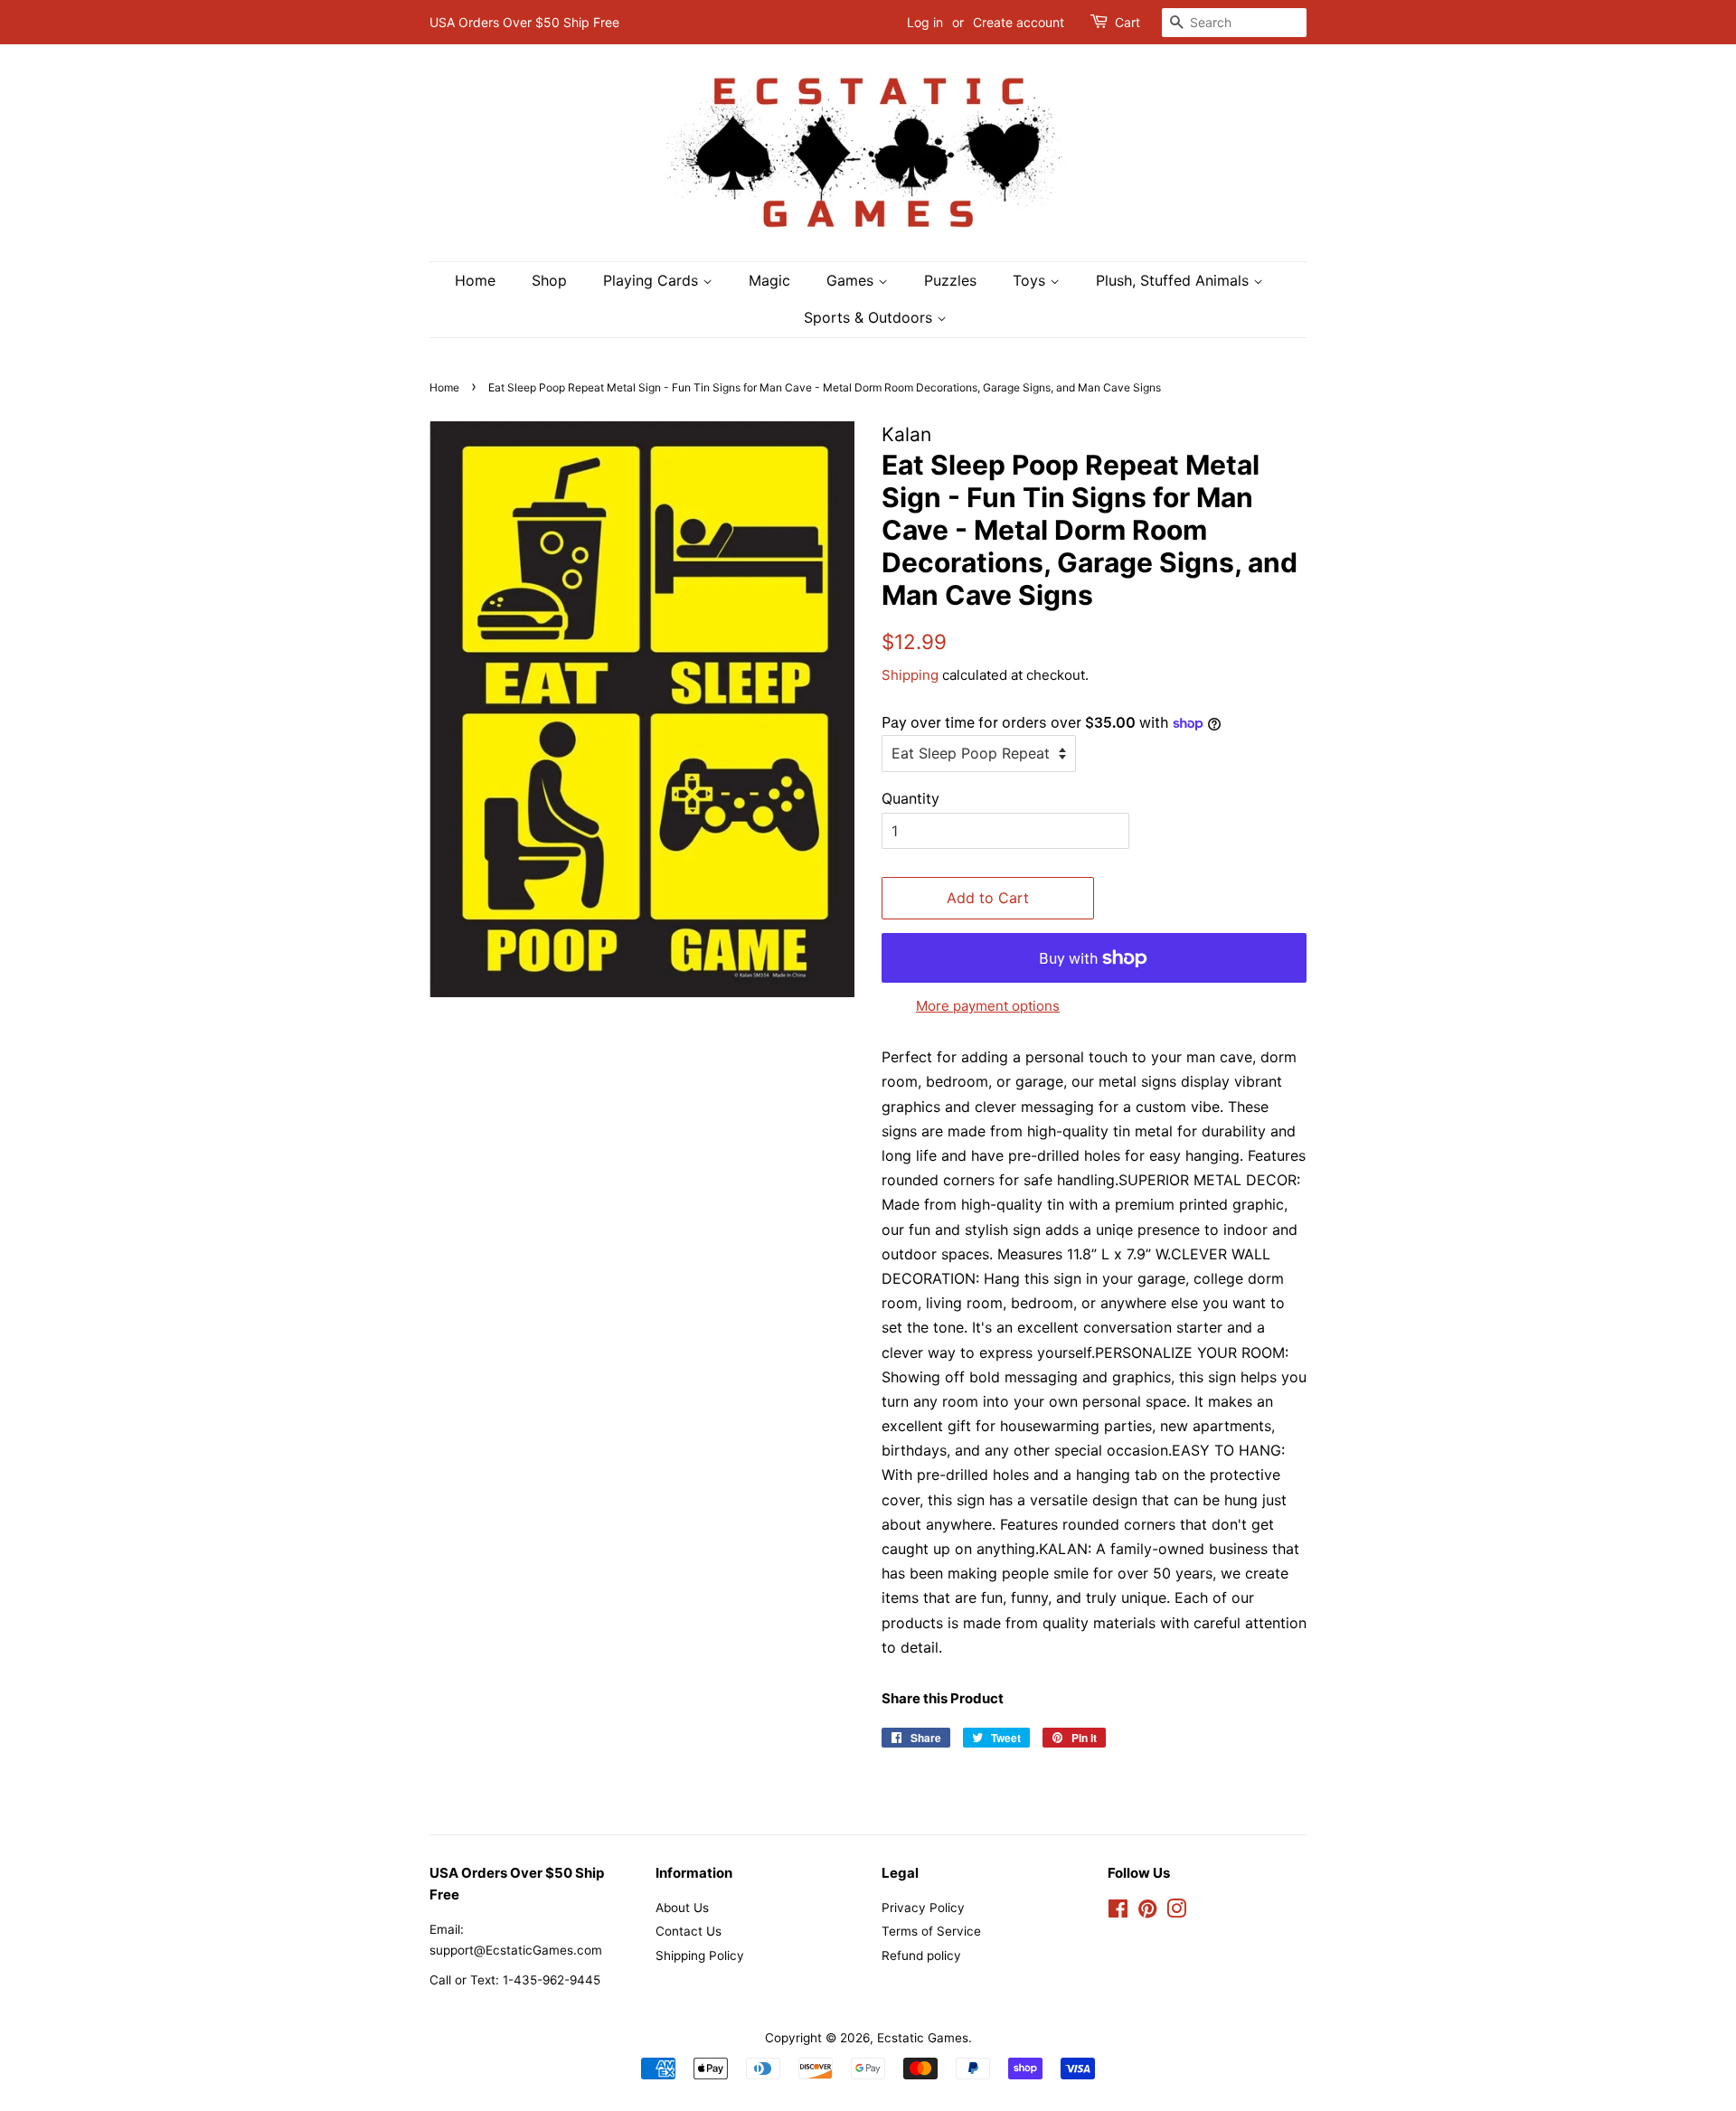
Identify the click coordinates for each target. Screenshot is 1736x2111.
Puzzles (950, 280)
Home (475, 280)
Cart (1127, 22)
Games (852, 280)
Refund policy (921, 1956)
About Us (682, 1908)
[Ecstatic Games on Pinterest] (1147, 1912)
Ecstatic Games (923, 2038)
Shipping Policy (700, 1956)
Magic (769, 280)
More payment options (988, 1006)
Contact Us (689, 1931)
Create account (1019, 22)
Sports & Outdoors (870, 317)
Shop (549, 280)
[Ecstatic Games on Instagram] (1176, 1912)
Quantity (910, 798)
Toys (1031, 280)
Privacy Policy (923, 1908)
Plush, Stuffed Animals (1175, 280)
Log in (925, 22)
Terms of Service (931, 1931)
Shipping (910, 675)
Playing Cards (653, 280)
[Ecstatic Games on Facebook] (1118, 1912)
